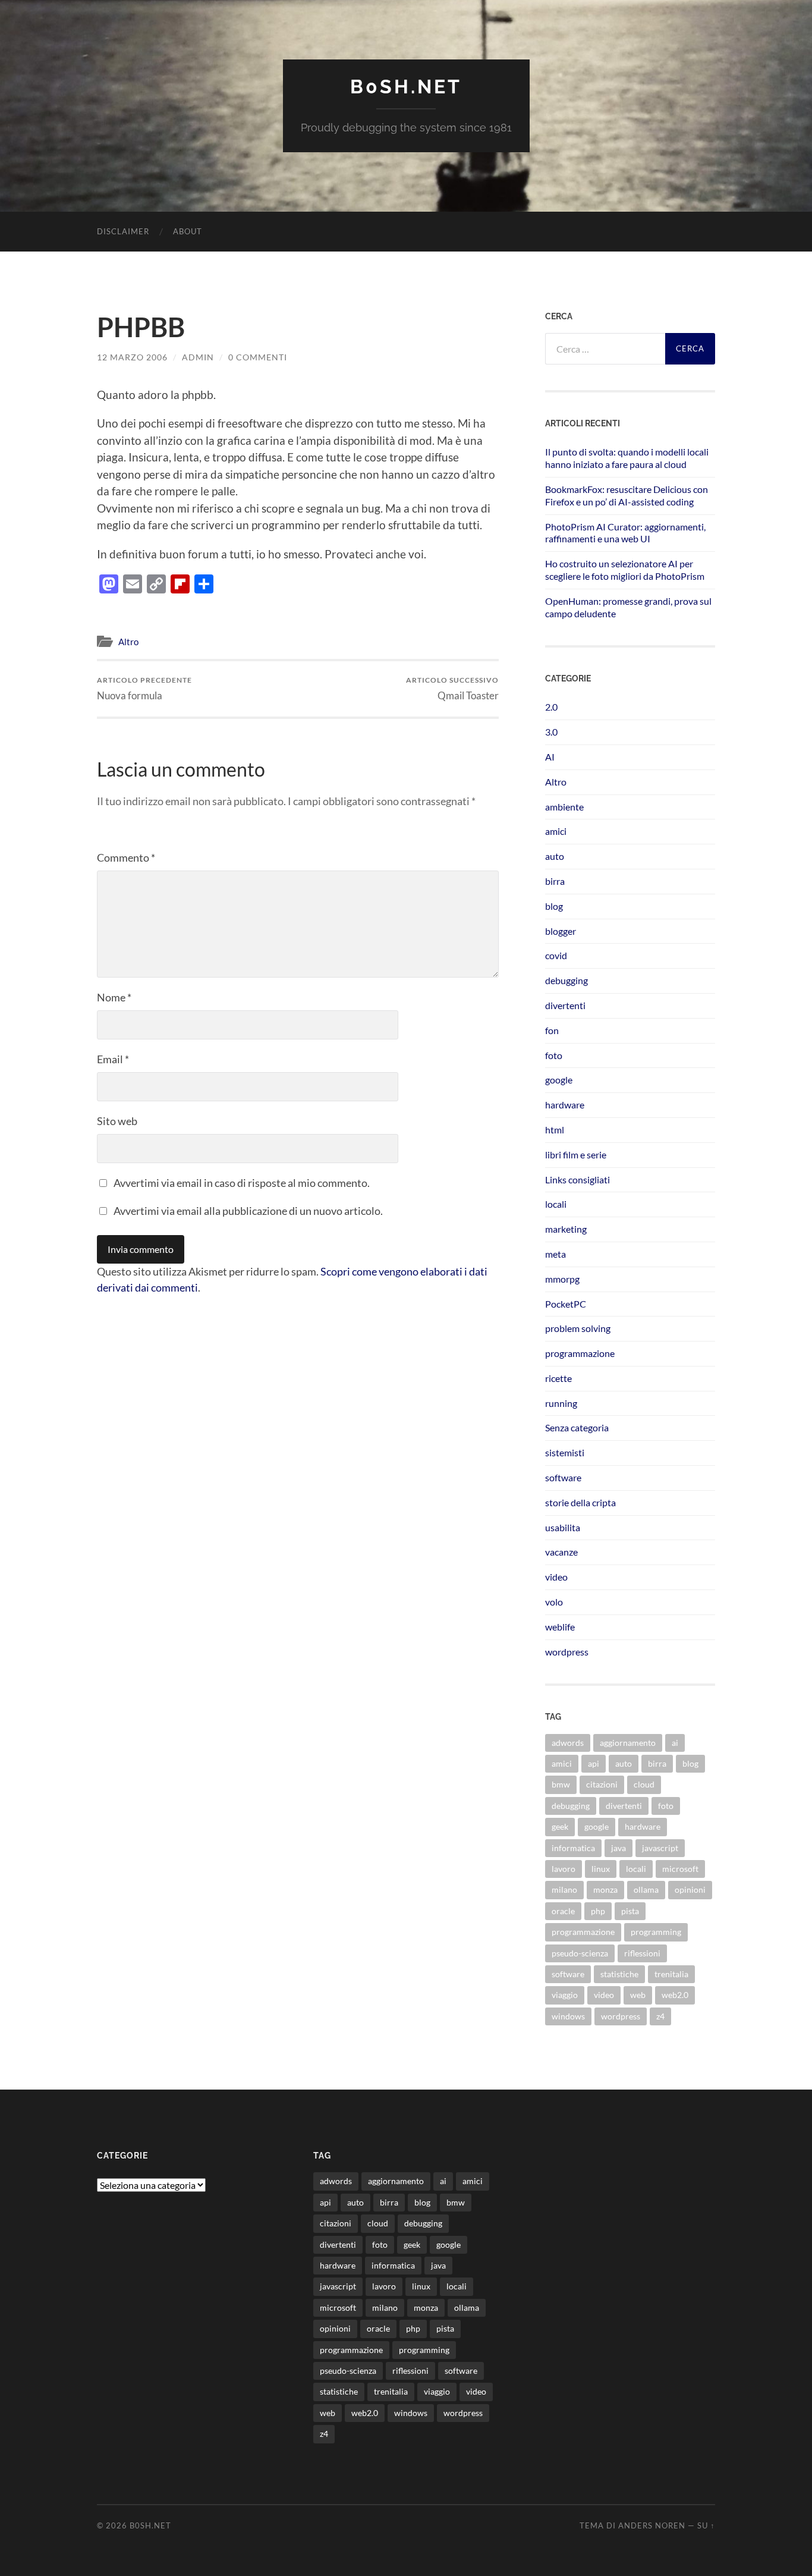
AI (550, 757)
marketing (566, 1229)
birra (555, 881)
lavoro (564, 1869)
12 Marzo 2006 (132, 357)
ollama (646, 1889)
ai (675, 1743)
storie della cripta (580, 1502)
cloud (644, 1784)
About (188, 231)
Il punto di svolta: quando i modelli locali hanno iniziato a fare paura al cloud (627, 458)
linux (601, 1869)
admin (198, 357)
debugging (566, 980)
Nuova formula (144, 688)
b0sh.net (406, 87)
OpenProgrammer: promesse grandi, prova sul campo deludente (628, 607)
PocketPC (566, 1304)
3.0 (551, 732)
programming (656, 1932)
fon (552, 1030)
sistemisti (565, 1452)
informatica (573, 1848)
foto (554, 1055)
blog (554, 906)
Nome (114, 997)
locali (556, 1204)
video (556, 1577)
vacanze (561, 1552)
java (619, 1848)
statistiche (619, 1974)
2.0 (551, 707)
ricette (558, 1378)
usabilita (563, 1527)
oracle (563, 1911)
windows (568, 2016)
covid (556, 955)
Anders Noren (652, 2525)
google (559, 1080)
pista (630, 1911)
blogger (561, 931)
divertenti (565, 1005)
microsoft (680, 1869)
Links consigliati (577, 1179)
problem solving (578, 1328)
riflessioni (642, 1953)
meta (556, 1254)
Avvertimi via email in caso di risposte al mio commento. (242, 1183)
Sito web (117, 1121)
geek (560, 1826)
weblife (560, 1627)
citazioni (602, 1784)
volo (554, 1602)
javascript (660, 1848)
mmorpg (562, 1279)
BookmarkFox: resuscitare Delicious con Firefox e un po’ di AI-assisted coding (627, 495)
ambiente (564, 807)
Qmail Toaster (452, 688)
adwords (568, 1743)
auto (555, 856)
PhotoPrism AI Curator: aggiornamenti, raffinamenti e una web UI (625, 533)
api (594, 1763)
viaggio (565, 1995)
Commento (126, 857)
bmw (561, 1784)
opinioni (690, 1889)
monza (605, 1889)
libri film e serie (576, 1155)
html (555, 1130)
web (638, 1995)
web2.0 (675, 1995)
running (561, 1403)
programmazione (580, 1353)
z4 (660, 2016)
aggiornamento (628, 1743)
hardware (565, 1105)
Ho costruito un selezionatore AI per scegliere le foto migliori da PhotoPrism (625, 570)
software (563, 1477)
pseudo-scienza (580, 1953)
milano (564, 1889)
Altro (128, 642)
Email (113, 1059)
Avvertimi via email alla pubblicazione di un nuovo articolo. (248, 1211)
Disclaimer (123, 231)
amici (556, 831)
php (598, 1911)
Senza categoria (577, 1427)
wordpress (567, 1652)
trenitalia (671, 1974)
